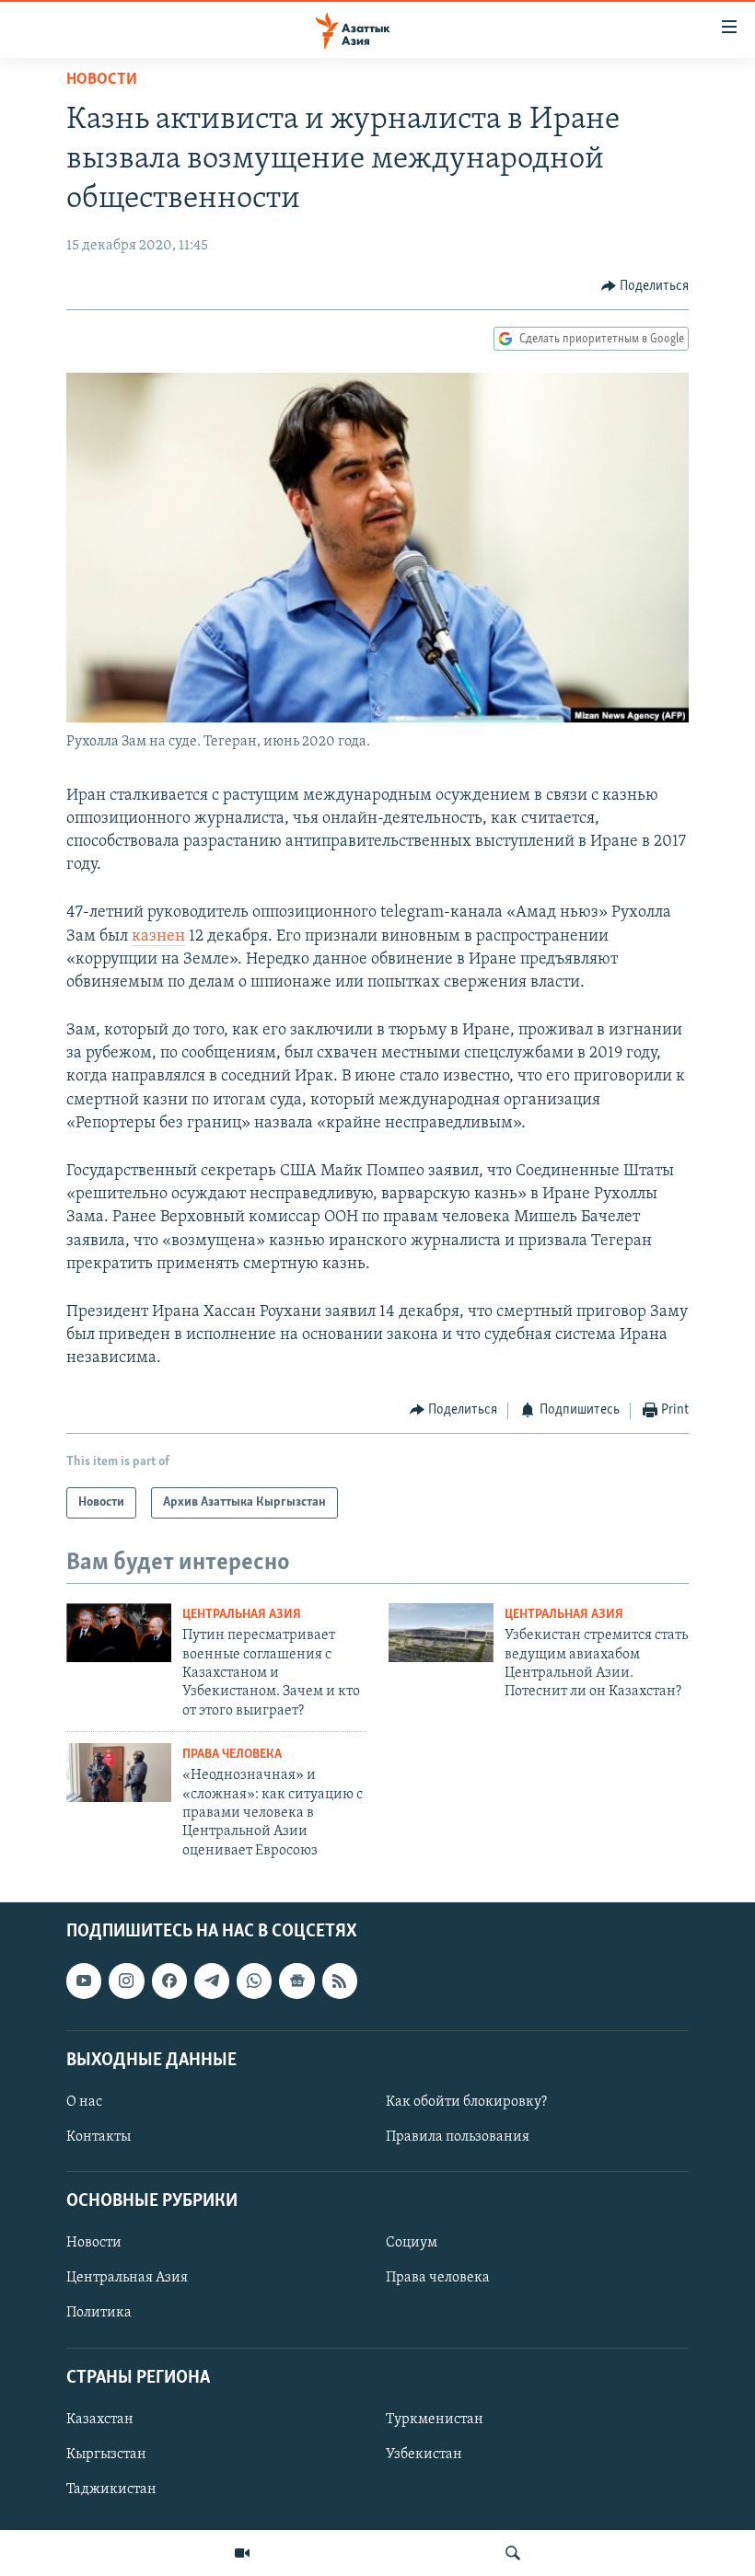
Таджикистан (111, 2489)
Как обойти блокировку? (466, 2102)
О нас (84, 2102)
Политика (99, 2314)
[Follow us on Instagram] (126, 1981)
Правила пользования (458, 2137)
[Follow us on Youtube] (84, 1981)
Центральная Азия (242, 1615)
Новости (102, 80)
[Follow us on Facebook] (169, 1981)
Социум (412, 2244)
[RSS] (340, 1981)
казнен (158, 937)
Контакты (99, 2137)
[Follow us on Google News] (296, 1981)
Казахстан (100, 2420)
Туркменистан (435, 2420)
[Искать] (513, 2553)
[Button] (645, 286)
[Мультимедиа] (242, 2553)
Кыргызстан (106, 2455)
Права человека (232, 1755)
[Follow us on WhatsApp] (254, 1981)
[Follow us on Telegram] (212, 1981)
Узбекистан (424, 2455)
